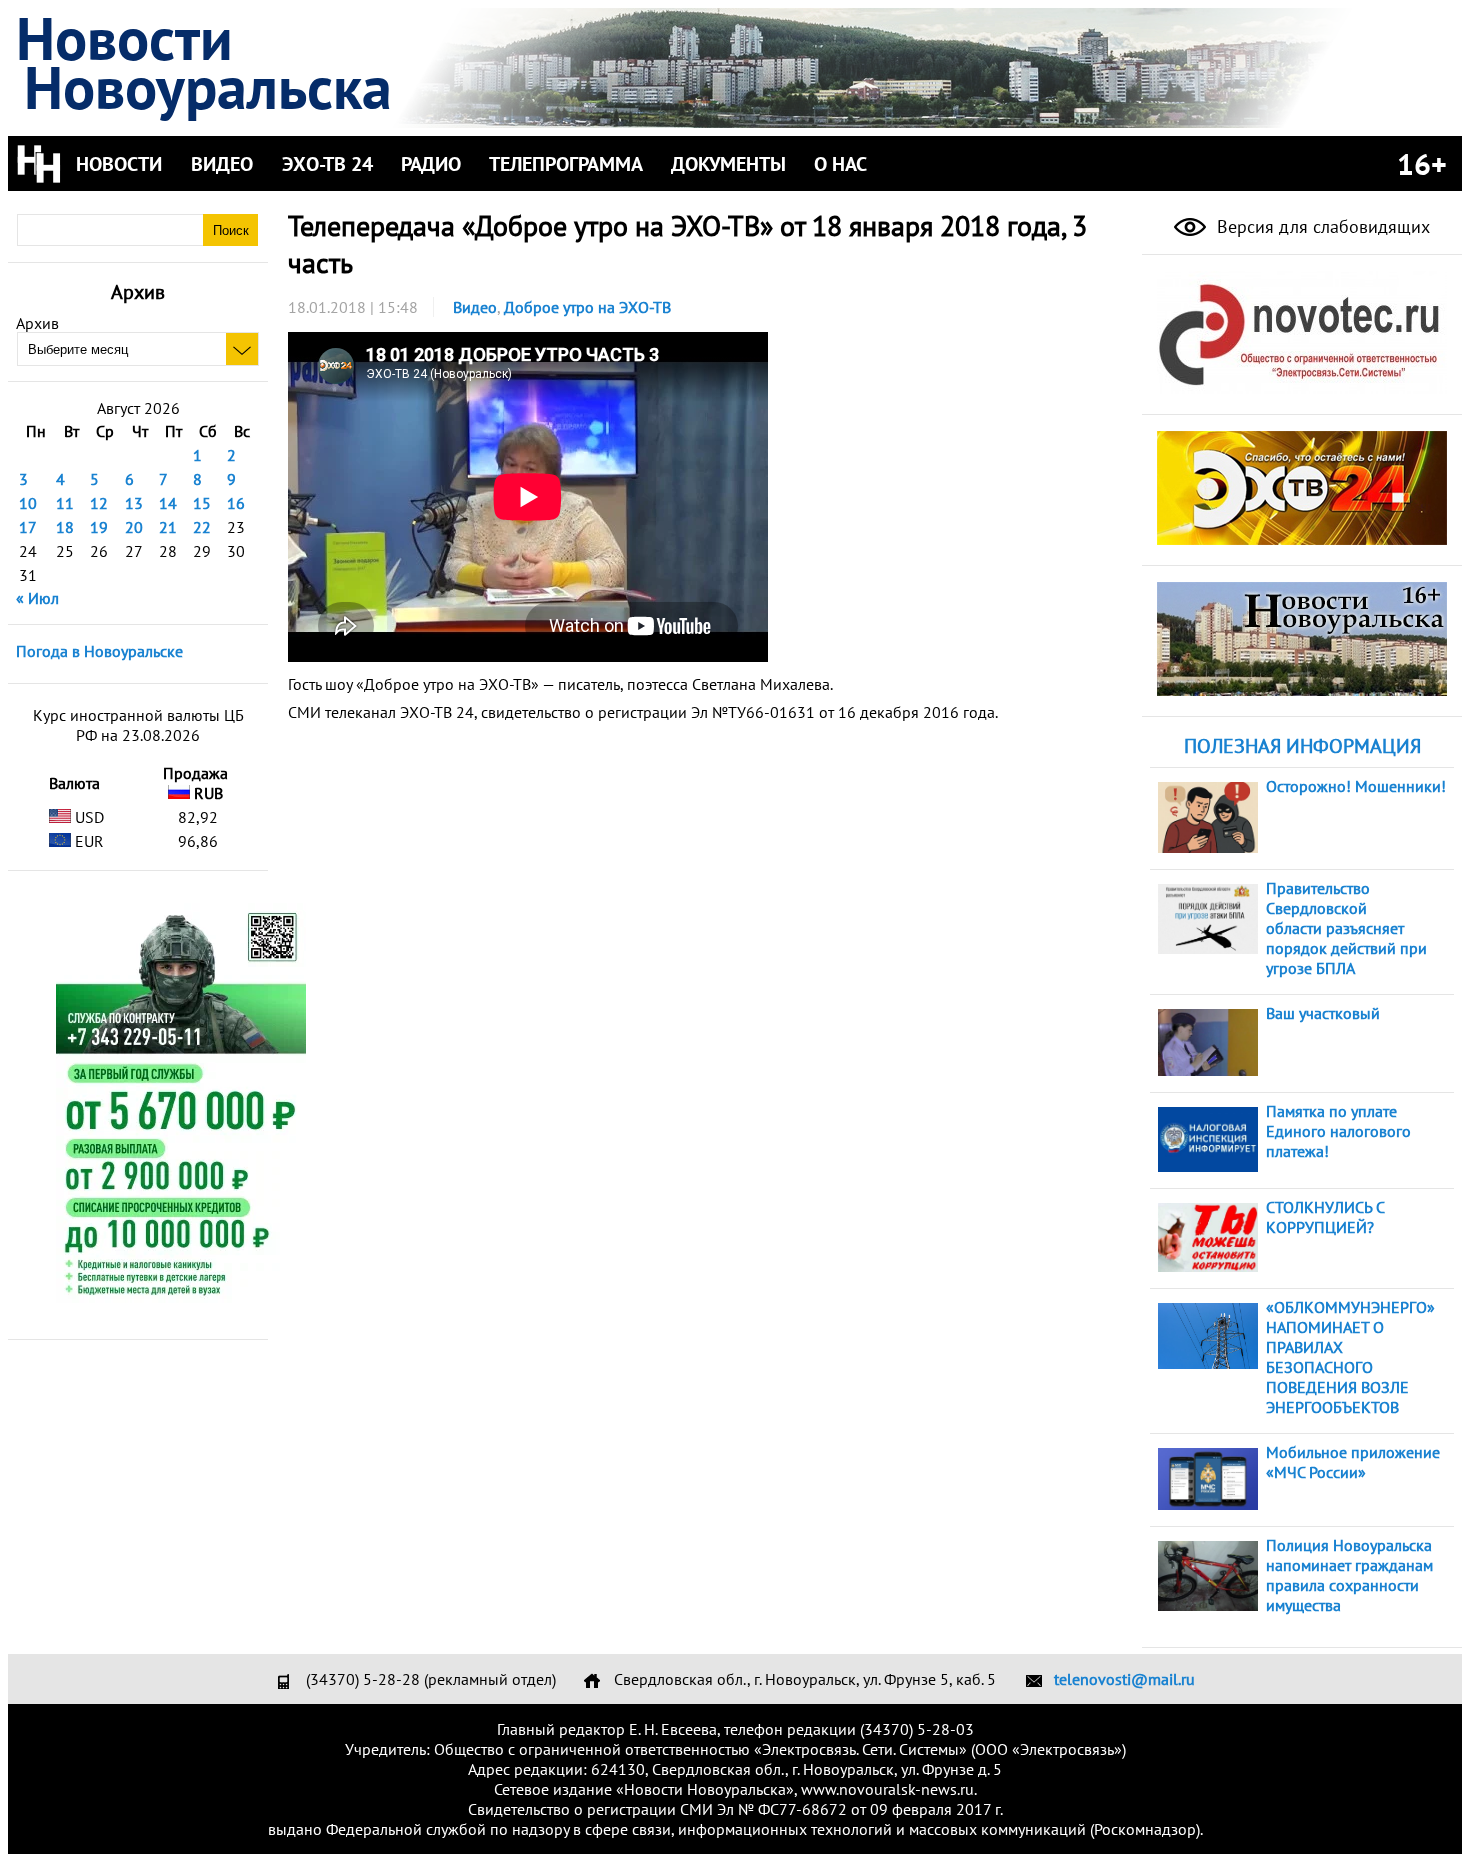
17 (28, 527)
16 (236, 503)
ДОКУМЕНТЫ (728, 164)
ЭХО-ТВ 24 (327, 164)
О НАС (840, 164)
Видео (475, 307)
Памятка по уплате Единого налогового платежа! (1338, 1131)
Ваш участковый (1323, 1013)
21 (168, 527)
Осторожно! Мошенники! (1356, 786)
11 (65, 503)
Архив (37, 323)
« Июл (37, 598)
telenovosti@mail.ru (1124, 1679)
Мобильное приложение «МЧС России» (1353, 1462)
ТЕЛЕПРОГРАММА (566, 164)
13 (134, 503)
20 (134, 527)
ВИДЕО (222, 164)
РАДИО (431, 164)
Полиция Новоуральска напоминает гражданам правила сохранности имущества (1349, 1575)
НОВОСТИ (119, 164)
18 (65, 527)
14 (168, 503)
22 (202, 527)
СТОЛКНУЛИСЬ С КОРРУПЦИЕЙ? (1325, 1217)
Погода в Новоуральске (99, 651)
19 (99, 527)
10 (28, 503)
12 (99, 503)
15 (202, 503)
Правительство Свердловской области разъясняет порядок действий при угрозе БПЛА (1346, 928)
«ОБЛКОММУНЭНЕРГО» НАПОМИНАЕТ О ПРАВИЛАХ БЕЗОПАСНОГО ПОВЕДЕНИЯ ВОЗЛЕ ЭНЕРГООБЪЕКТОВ (1350, 1357)
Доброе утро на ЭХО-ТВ (587, 307)
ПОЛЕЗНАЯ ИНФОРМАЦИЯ (1302, 746)
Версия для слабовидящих (1321, 226)
